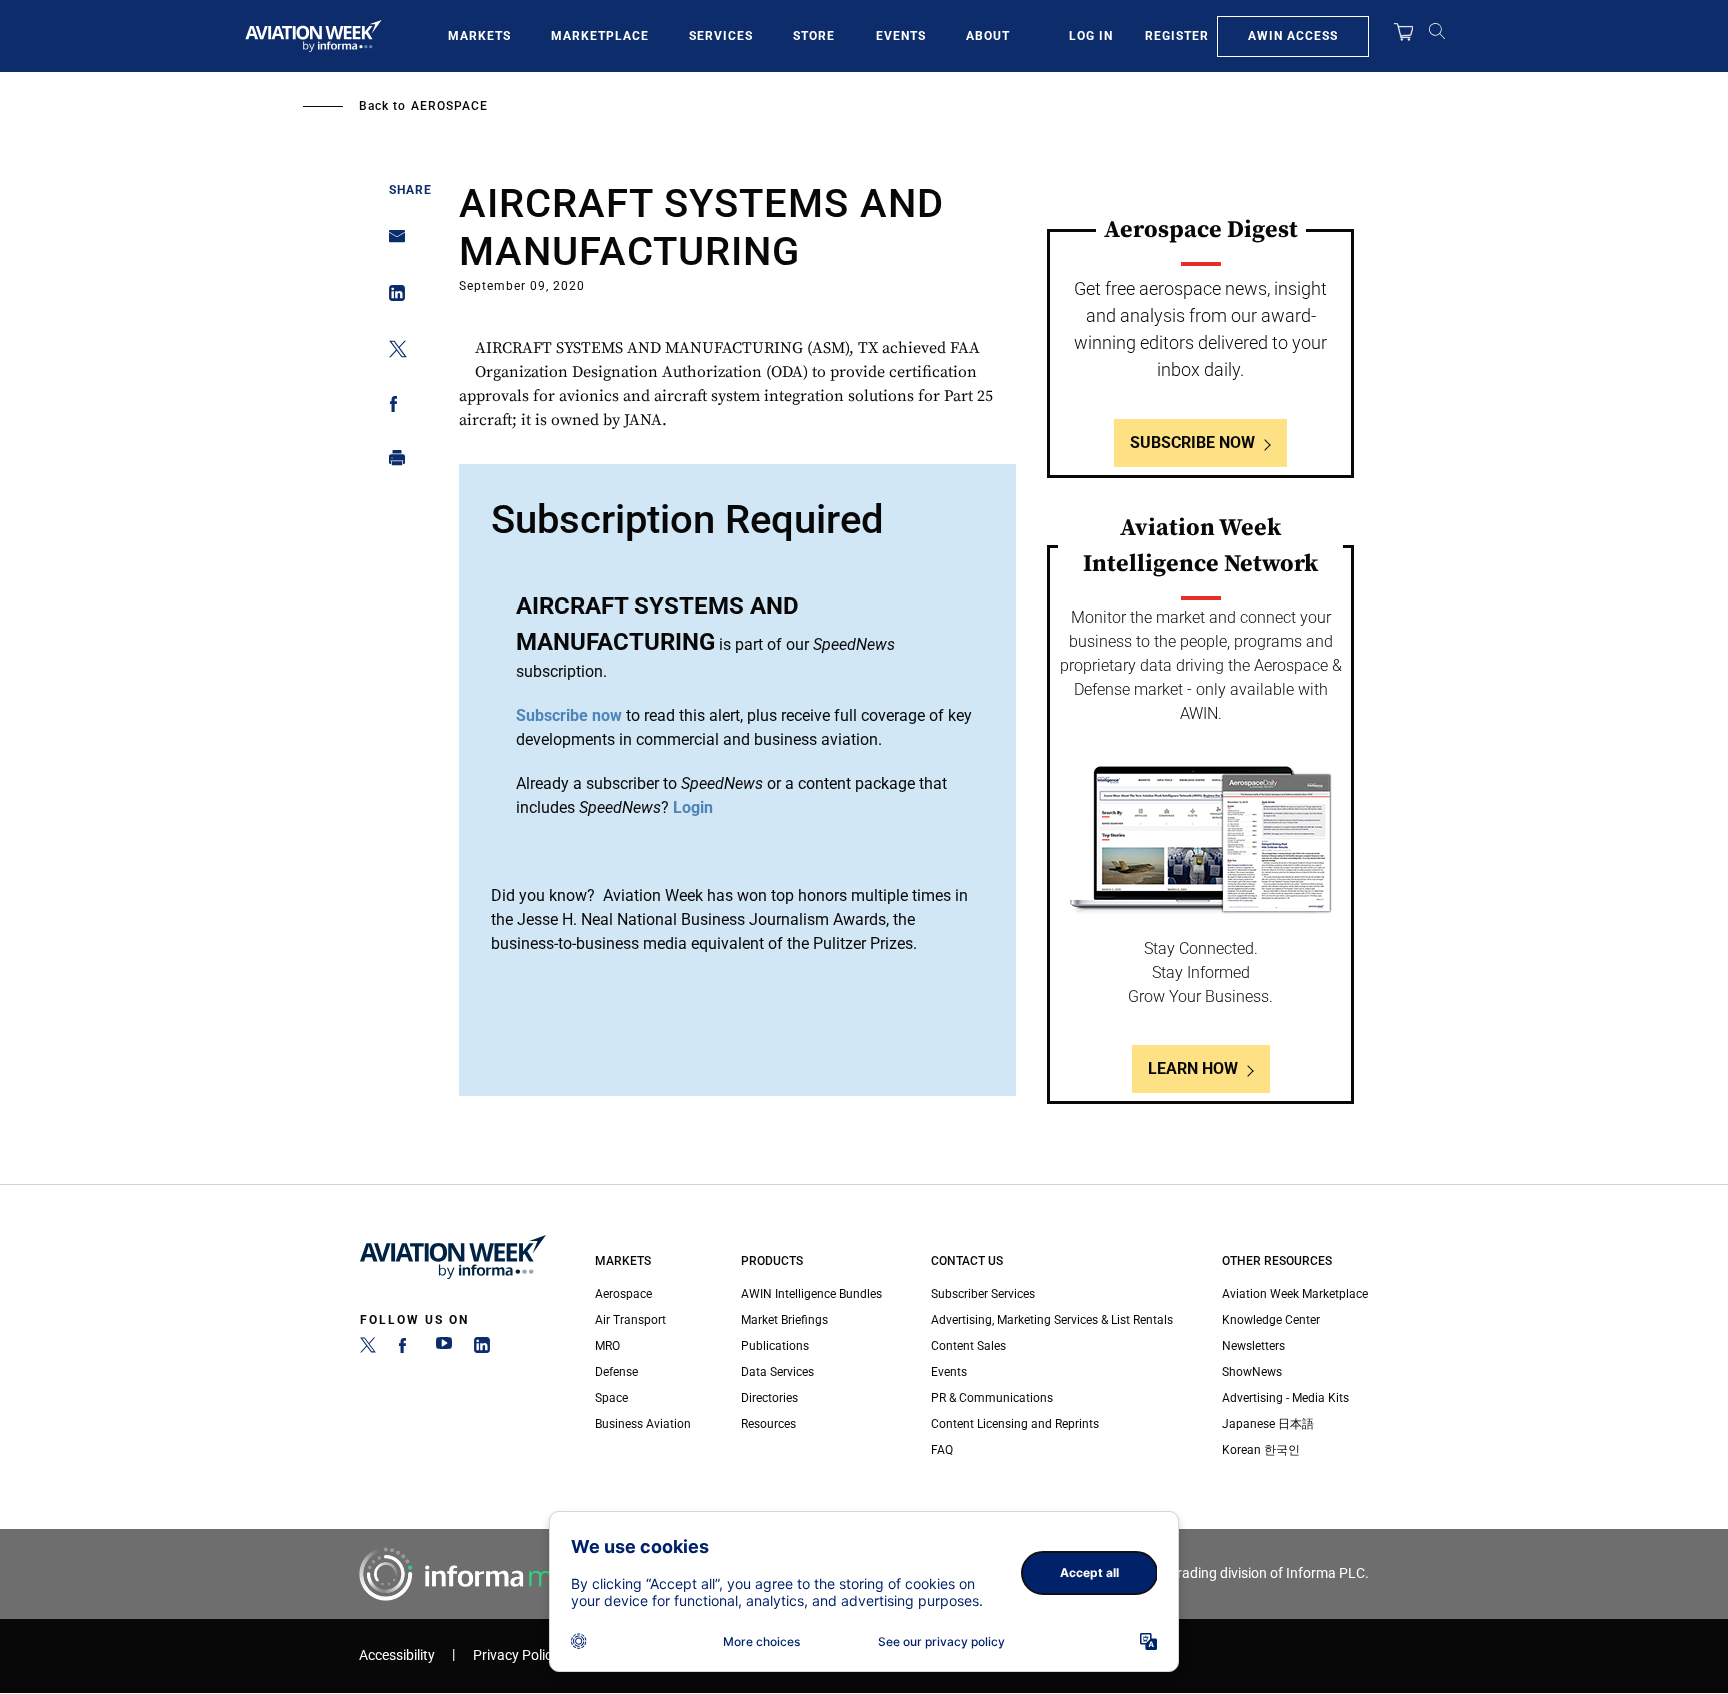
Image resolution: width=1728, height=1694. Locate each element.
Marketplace (600, 36)
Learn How (1193, 1068)
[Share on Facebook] (391, 407)
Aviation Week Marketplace (1295, 1294)
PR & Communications (992, 1398)
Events (901, 36)
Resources (768, 1424)
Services (721, 36)
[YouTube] (444, 1349)
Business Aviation (643, 1424)
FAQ (942, 1450)
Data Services (777, 1372)
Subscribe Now (1192, 442)
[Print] (391, 462)
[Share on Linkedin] (391, 297)
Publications (775, 1346)
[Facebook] (406, 1349)
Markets (479, 36)
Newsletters (1253, 1346)
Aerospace (449, 106)
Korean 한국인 (1261, 1450)
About (988, 36)
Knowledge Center (1271, 1320)
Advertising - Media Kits (1285, 1398)
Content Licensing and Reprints (1015, 1424)
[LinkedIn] (482, 1349)
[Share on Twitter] (391, 352)
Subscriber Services (983, 1294)
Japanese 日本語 (1268, 1424)
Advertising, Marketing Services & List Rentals (1052, 1320)
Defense (616, 1372)
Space (611, 1398)
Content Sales (968, 1346)
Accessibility (397, 1655)
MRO (607, 1346)
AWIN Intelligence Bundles (811, 1294)
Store (814, 36)
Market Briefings (784, 1320)
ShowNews (1252, 1372)
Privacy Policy (516, 1655)
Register (1177, 36)
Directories (769, 1398)
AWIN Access (1293, 36)
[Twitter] (368, 1349)
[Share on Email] (391, 242)
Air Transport (630, 1320)
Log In (1091, 36)
